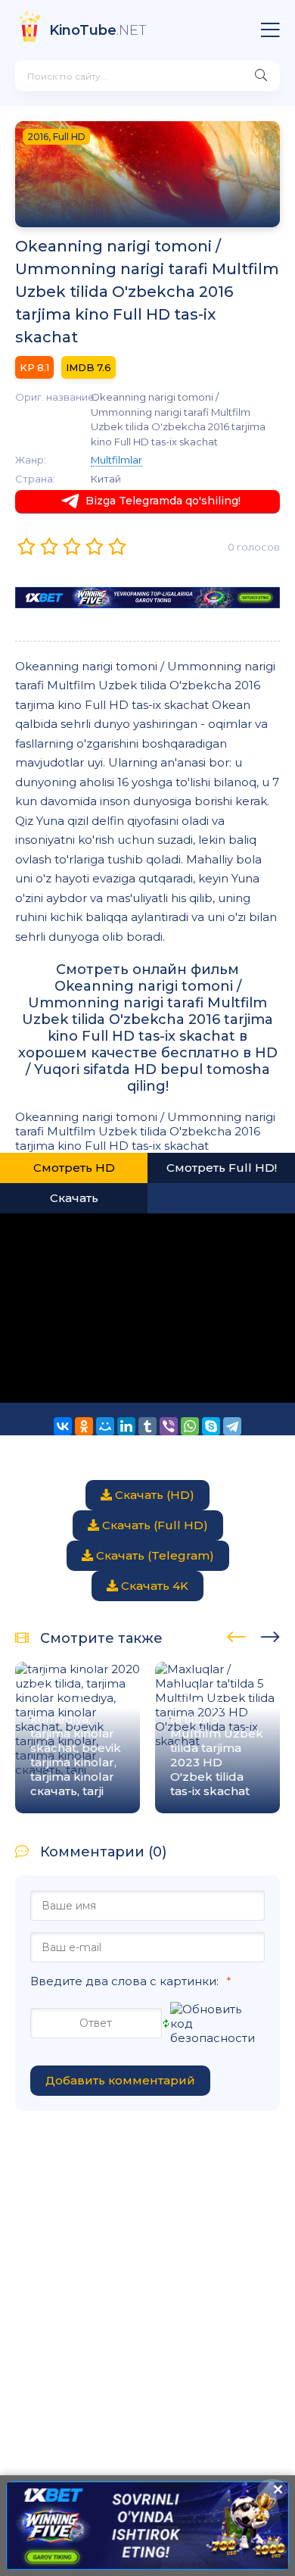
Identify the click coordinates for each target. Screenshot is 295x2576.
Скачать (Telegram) (154, 1555)
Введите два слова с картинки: (124, 1981)
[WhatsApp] (190, 1426)
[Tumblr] (147, 1426)
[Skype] (211, 1426)
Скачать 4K (153, 1586)
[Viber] (169, 1426)
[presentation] (236, 1635)
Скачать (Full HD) (154, 1525)
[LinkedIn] (126, 1426)
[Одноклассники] (84, 1426)
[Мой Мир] (105, 1426)
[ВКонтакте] (63, 1426)
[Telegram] (232, 1426)
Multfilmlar (116, 460)
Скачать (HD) (153, 1495)
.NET (98, 30)
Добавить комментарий (120, 2080)
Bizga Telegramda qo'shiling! (163, 501)
